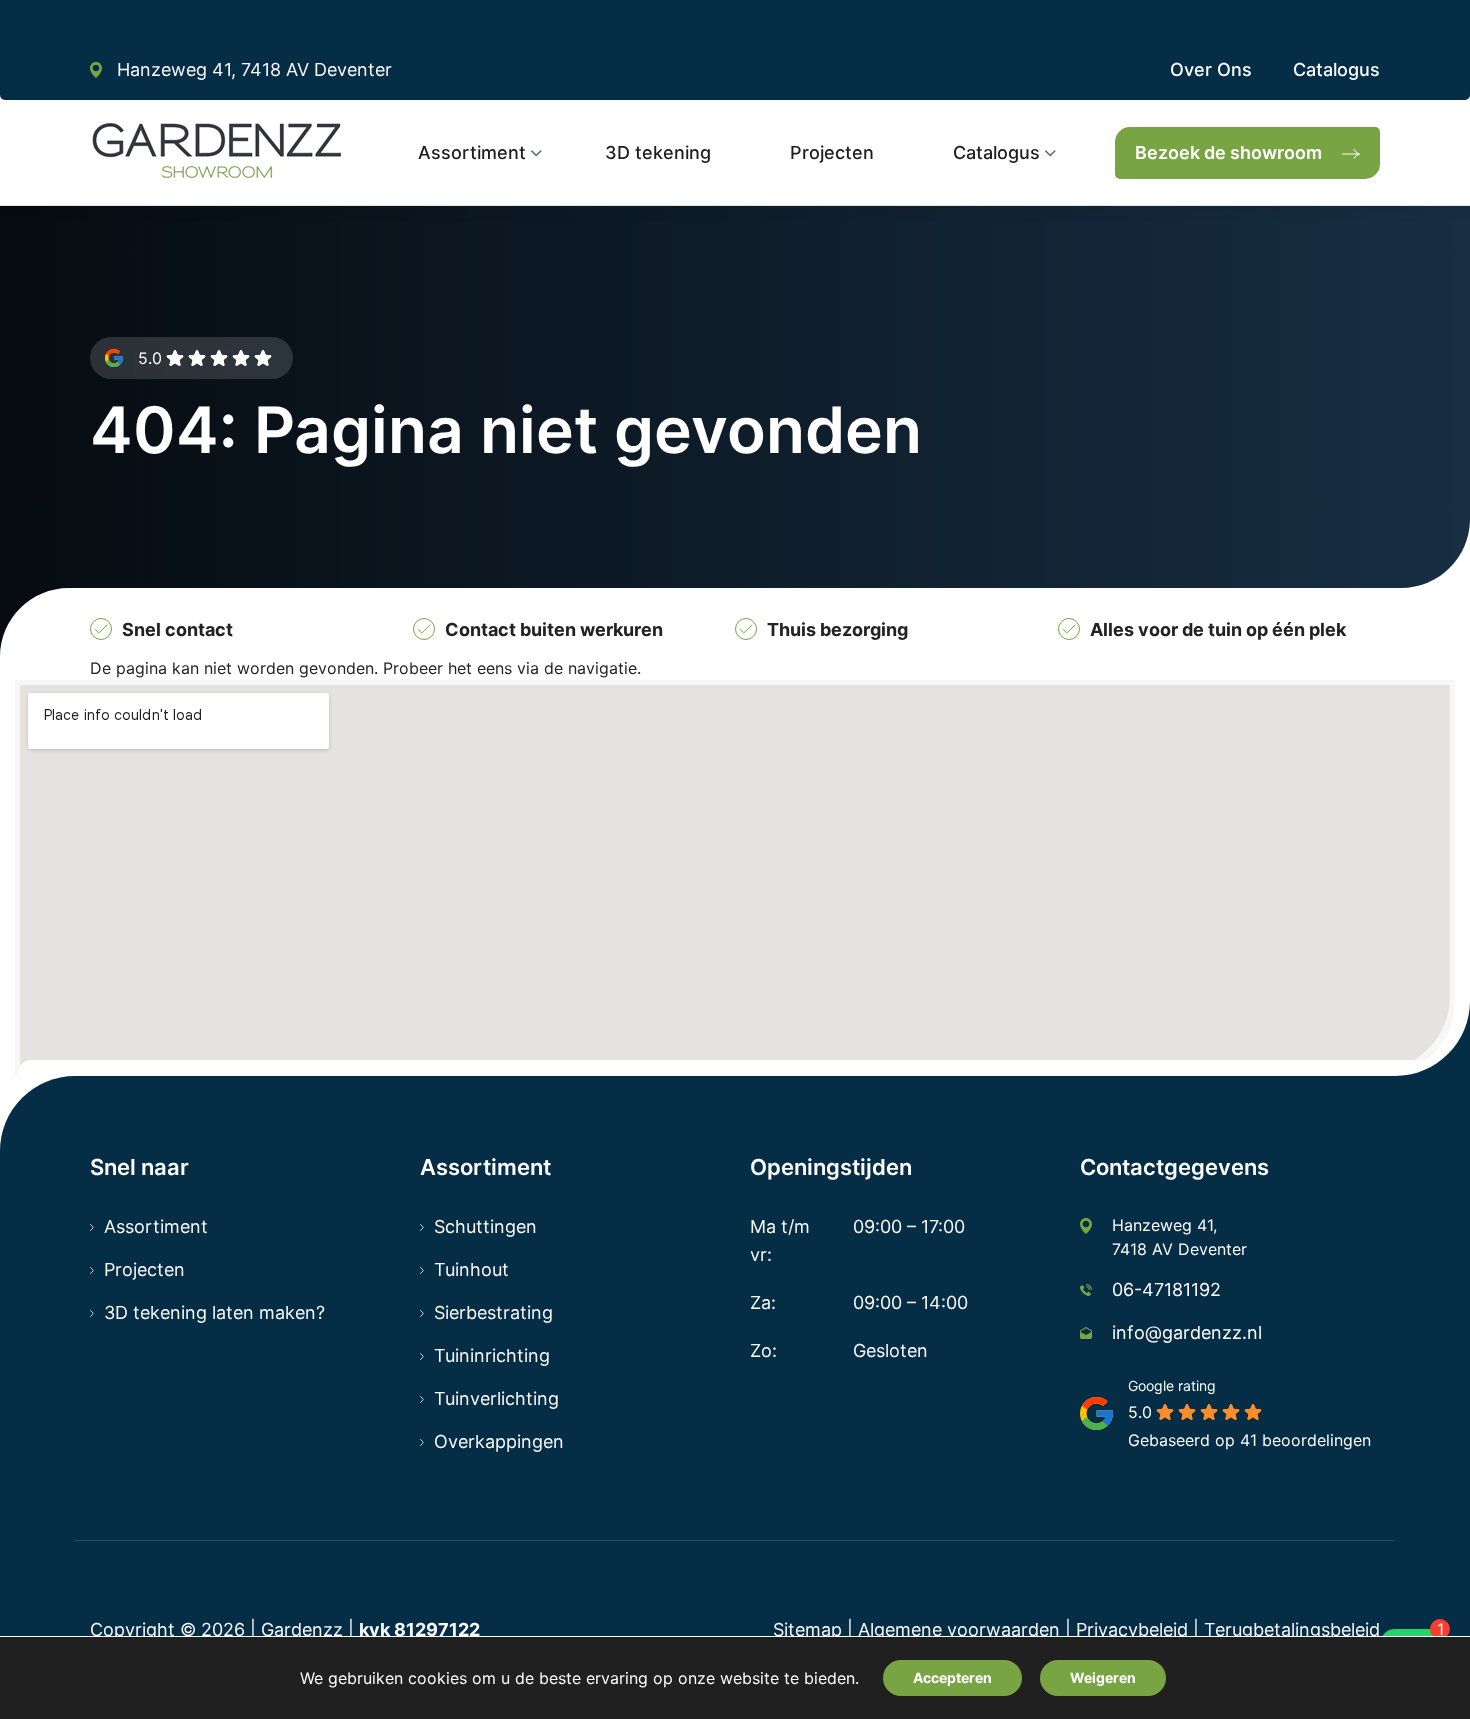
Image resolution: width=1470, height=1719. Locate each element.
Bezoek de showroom (1228, 152)
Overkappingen (499, 1441)
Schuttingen (485, 1226)
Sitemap (807, 1629)
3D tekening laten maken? (214, 1312)
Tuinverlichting (496, 1398)
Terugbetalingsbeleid (1292, 1629)
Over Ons (1211, 69)
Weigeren (1103, 1677)
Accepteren (952, 1677)
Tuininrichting (492, 1355)
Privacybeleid (1132, 1629)
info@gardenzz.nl (1187, 1332)
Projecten (144, 1269)
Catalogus (1336, 69)
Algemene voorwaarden (959, 1629)
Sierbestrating (493, 1312)
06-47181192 (1166, 1289)
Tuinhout (471, 1269)
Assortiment (156, 1226)
